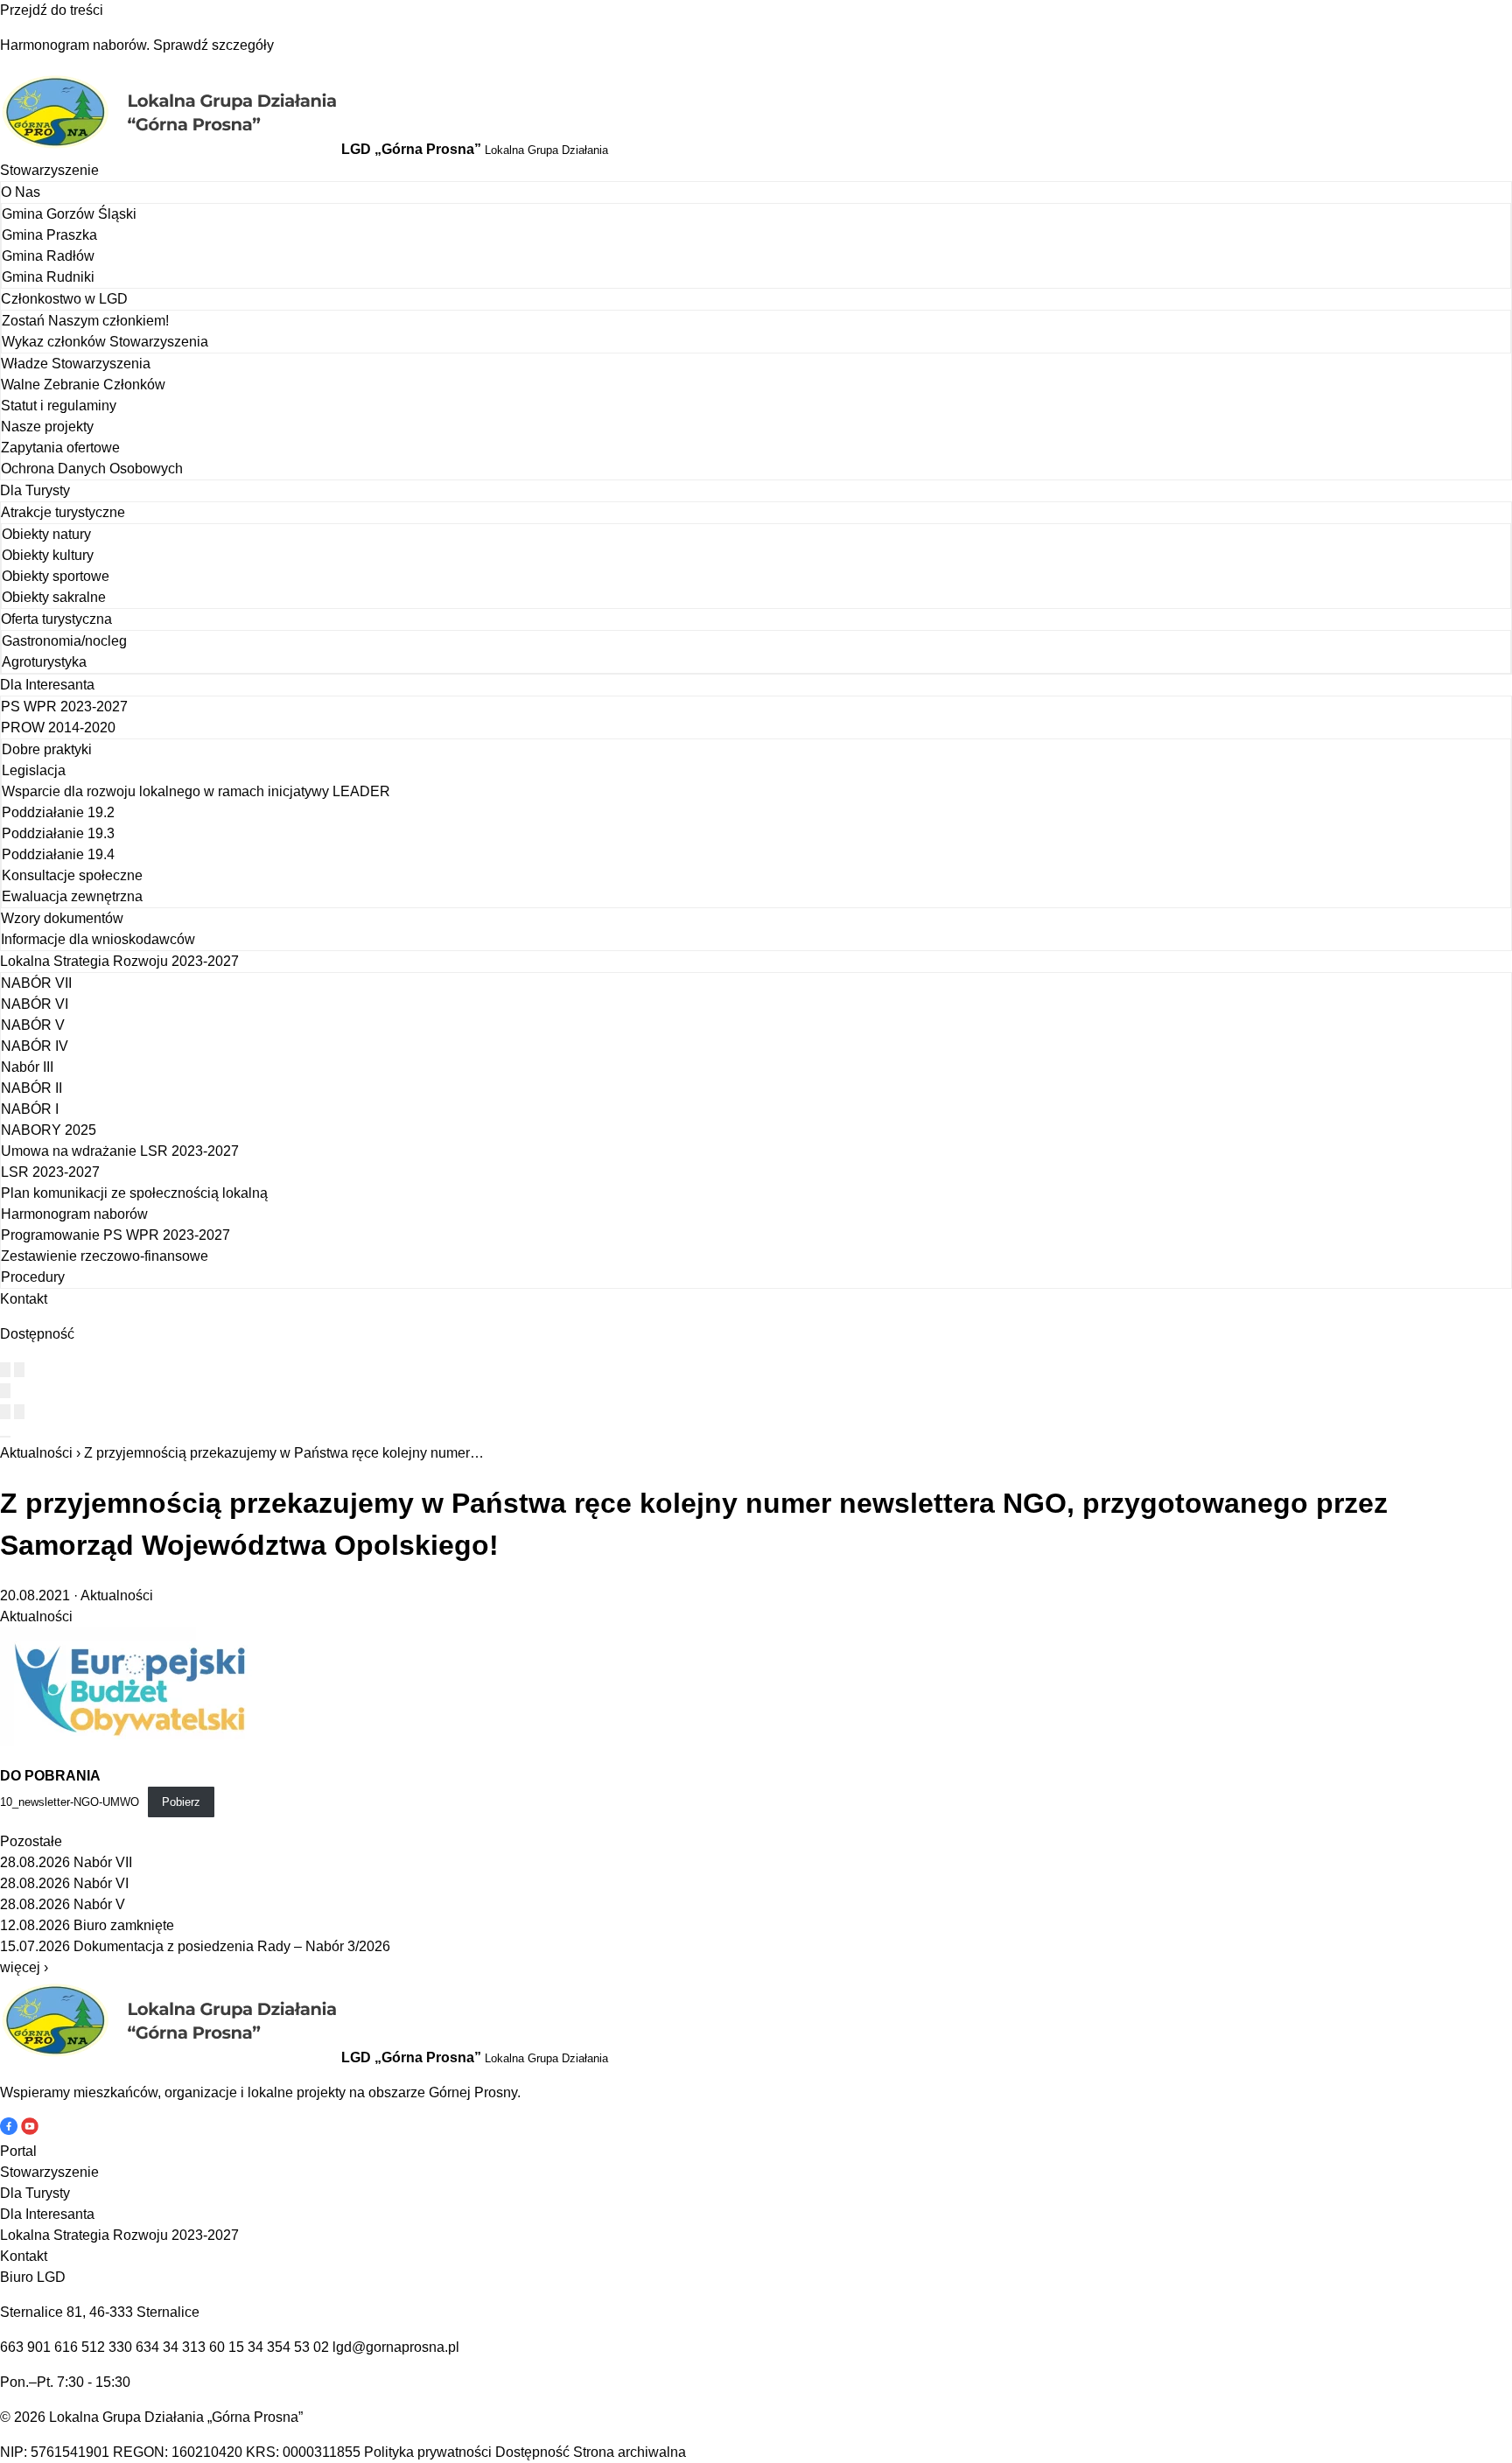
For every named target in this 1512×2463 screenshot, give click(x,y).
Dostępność (532, 2452)
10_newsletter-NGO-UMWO (70, 1802)
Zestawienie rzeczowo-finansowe (105, 1256)
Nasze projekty (47, 427)
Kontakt (24, 1299)
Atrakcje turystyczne (63, 512)
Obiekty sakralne (54, 597)
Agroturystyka (44, 662)
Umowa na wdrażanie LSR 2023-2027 (120, 1151)
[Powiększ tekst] (19, 1370)
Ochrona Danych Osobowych (92, 469)
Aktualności (36, 1453)
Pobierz (181, 1802)
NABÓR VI (35, 1004)
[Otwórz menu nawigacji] (5, 1437)
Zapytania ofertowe (60, 448)
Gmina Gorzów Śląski (69, 214)
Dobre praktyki (47, 749)
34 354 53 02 (288, 2347)
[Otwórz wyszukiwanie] (5, 1391)
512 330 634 (120, 2347)
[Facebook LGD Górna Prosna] (10, 2130)
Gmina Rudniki (48, 277)
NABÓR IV (35, 1046)
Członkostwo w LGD (64, 299)
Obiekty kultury (48, 555)
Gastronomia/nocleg (64, 641)
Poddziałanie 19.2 (58, 812)
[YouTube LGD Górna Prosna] (30, 2130)
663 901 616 (39, 2347)
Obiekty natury (46, 534)
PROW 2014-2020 (58, 728)
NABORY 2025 (49, 1130)
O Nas (21, 192)
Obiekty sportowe (56, 576)
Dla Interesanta (47, 685)
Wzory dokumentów (62, 918)
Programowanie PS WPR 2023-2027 (115, 1235)
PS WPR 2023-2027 (64, 707)
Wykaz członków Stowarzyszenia (105, 342)
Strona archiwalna (630, 2452)
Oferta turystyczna (56, 619)
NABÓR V (33, 1025)
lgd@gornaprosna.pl (396, 2347)
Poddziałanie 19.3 (58, 833)
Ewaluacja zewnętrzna (72, 896)
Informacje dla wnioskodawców (98, 939)
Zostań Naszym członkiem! (85, 321)
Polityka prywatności (428, 2452)
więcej (24, 1967)
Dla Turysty (35, 490)
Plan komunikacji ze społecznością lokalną (134, 1193)
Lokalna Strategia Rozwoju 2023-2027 (119, 961)
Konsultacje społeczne (72, 875)
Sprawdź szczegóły (213, 45)
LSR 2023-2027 (50, 1172)
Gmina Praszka (49, 235)
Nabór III (27, 1067)
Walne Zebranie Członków (83, 385)
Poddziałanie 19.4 (58, 854)
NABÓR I (30, 1109)
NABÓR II (31, 1088)
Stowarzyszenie (49, 170)
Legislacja (34, 770)
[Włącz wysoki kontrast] (5, 1370)
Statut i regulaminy (59, 406)
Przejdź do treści (52, 10)
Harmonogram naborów (74, 1214)
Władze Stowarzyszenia (76, 364)
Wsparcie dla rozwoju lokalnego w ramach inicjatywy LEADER (196, 791)
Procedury (33, 1277)
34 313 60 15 (203, 2347)
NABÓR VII (36, 983)
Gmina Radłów (48, 256)
